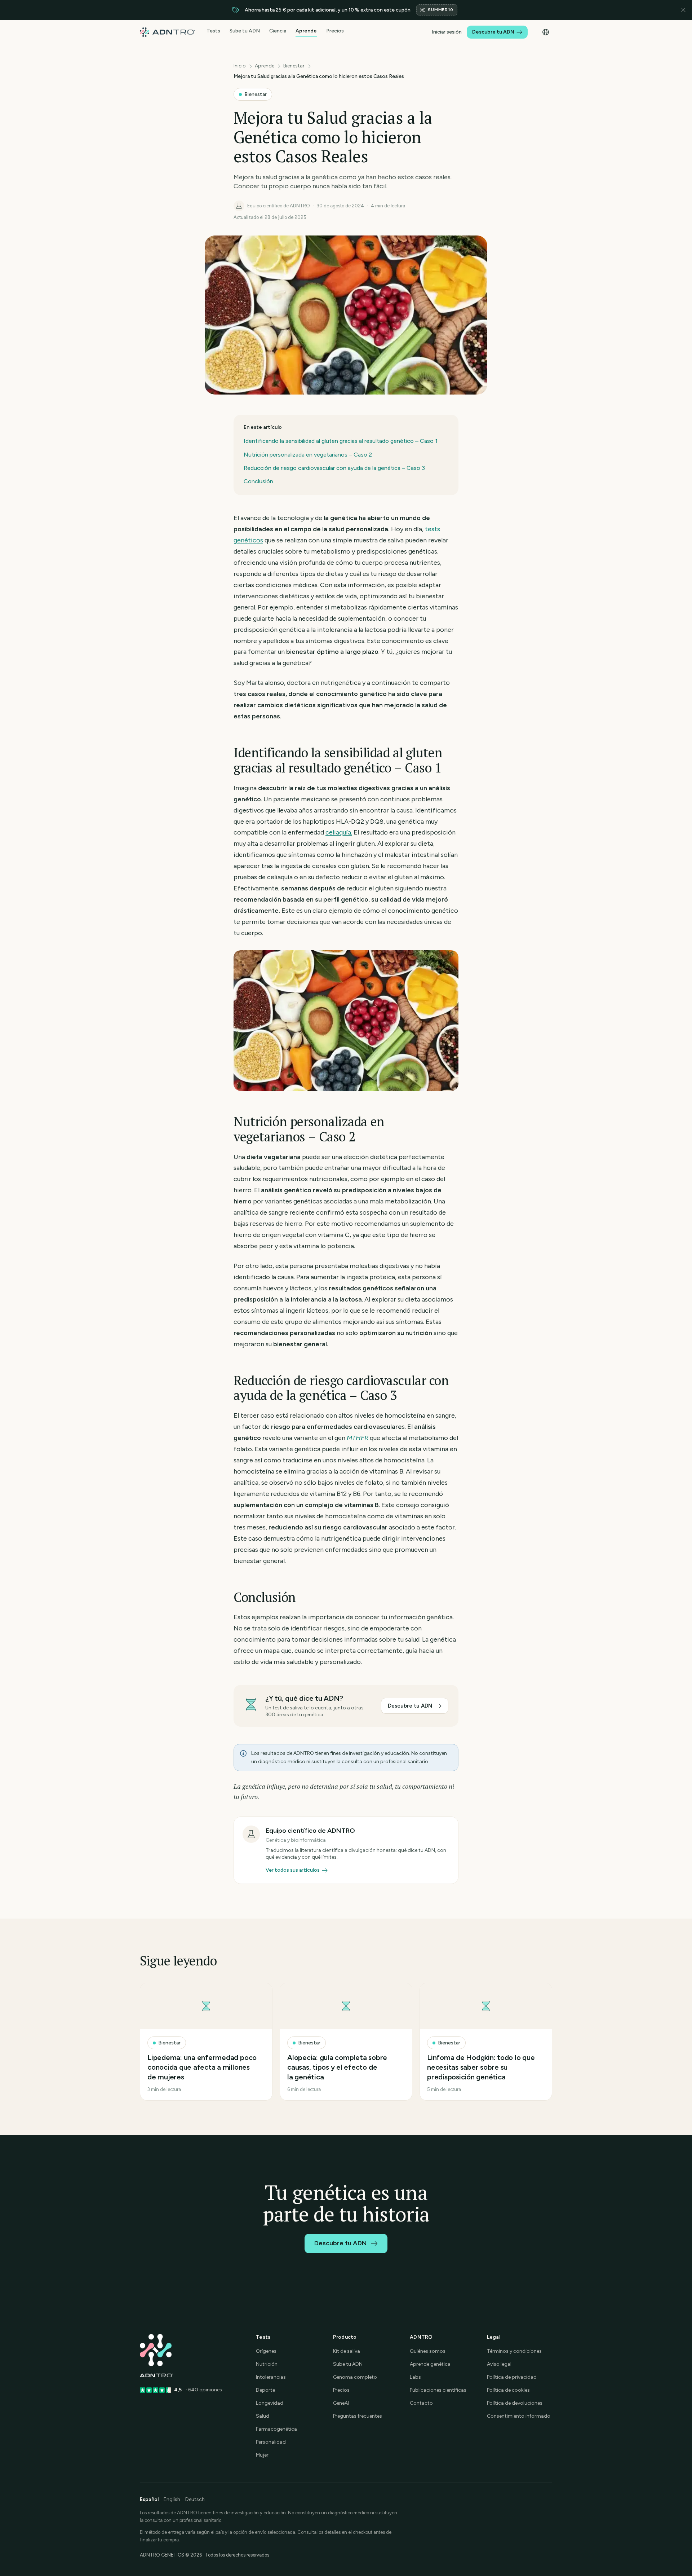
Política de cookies (508, 2390)
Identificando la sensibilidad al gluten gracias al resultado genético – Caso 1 (341, 441)
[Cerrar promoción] (683, 10)
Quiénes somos (428, 2351)
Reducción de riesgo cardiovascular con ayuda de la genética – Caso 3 (334, 468)
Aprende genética (430, 2364)
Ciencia (278, 31)
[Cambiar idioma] (546, 32)
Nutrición (267, 2364)
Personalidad (271, 2442)
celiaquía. (339, 832)
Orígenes (266, 2351)
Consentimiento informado (519, 2416)
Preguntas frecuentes (358, 2416)
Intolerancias (271, 2377)
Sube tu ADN (245, 31)
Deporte (265, 2390)
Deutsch (195, 2499)
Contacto (421, 2403)
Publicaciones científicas (438, 2390)
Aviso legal (499, 2364)
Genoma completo (355, 2377)
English (172, 2499)
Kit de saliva (347, 2351)
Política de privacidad (512, 2377)
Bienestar (294, 66)
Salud (263, 2416)
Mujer (262, 2455)
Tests (213, 31)
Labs (415, 2377)
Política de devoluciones (515, 2403)
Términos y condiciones (514, 2351)
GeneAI (341, 2403)
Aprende (306, 31)
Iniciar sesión (447, 32)
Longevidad (270, 2403)
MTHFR (358, 1438)
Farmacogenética (276, 2429)
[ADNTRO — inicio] (167, 32)
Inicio (240, 66)
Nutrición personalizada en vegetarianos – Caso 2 (308, 455)
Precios (335, 31)
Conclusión (258, 481)
